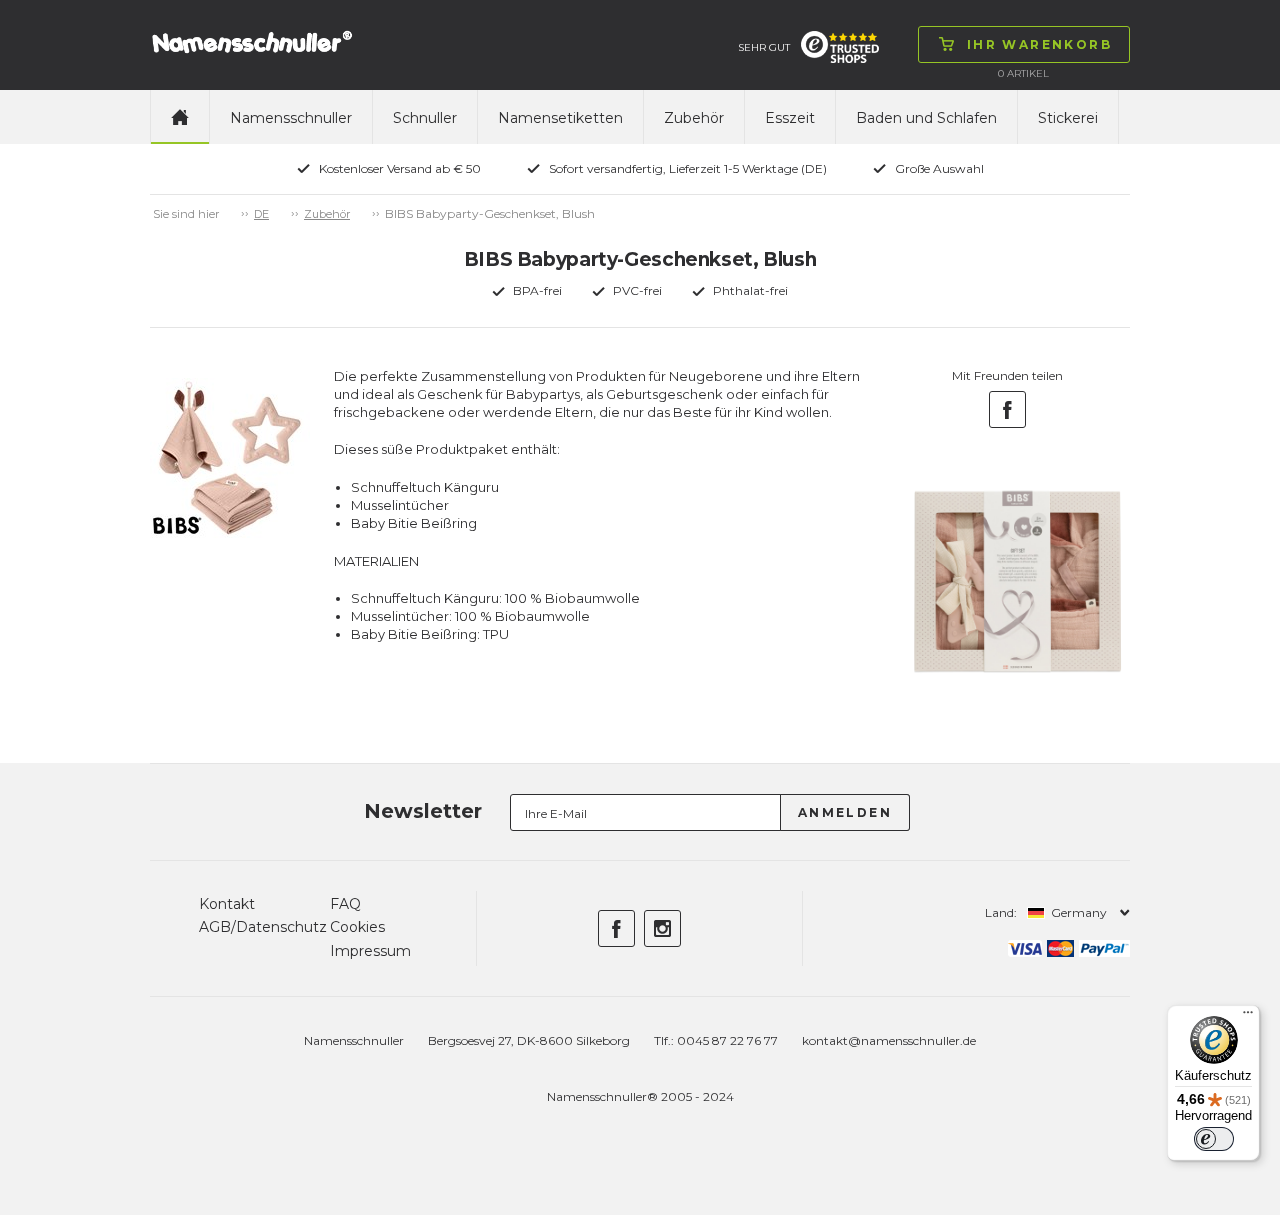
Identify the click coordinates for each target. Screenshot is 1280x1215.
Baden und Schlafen (926, 118)
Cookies (357, 927)
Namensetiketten (560, 118)
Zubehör (694, 118)
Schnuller (425, 118)
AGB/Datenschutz (263, 927)
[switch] (1214, 1139)
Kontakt (227, 904)
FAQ (345, 904)
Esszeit (790, 118)
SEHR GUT (764, 47)
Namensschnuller (291, 118)
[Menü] (1248, 1017)
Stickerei (1068, 118)
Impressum (370, 951)
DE (261, 214)
